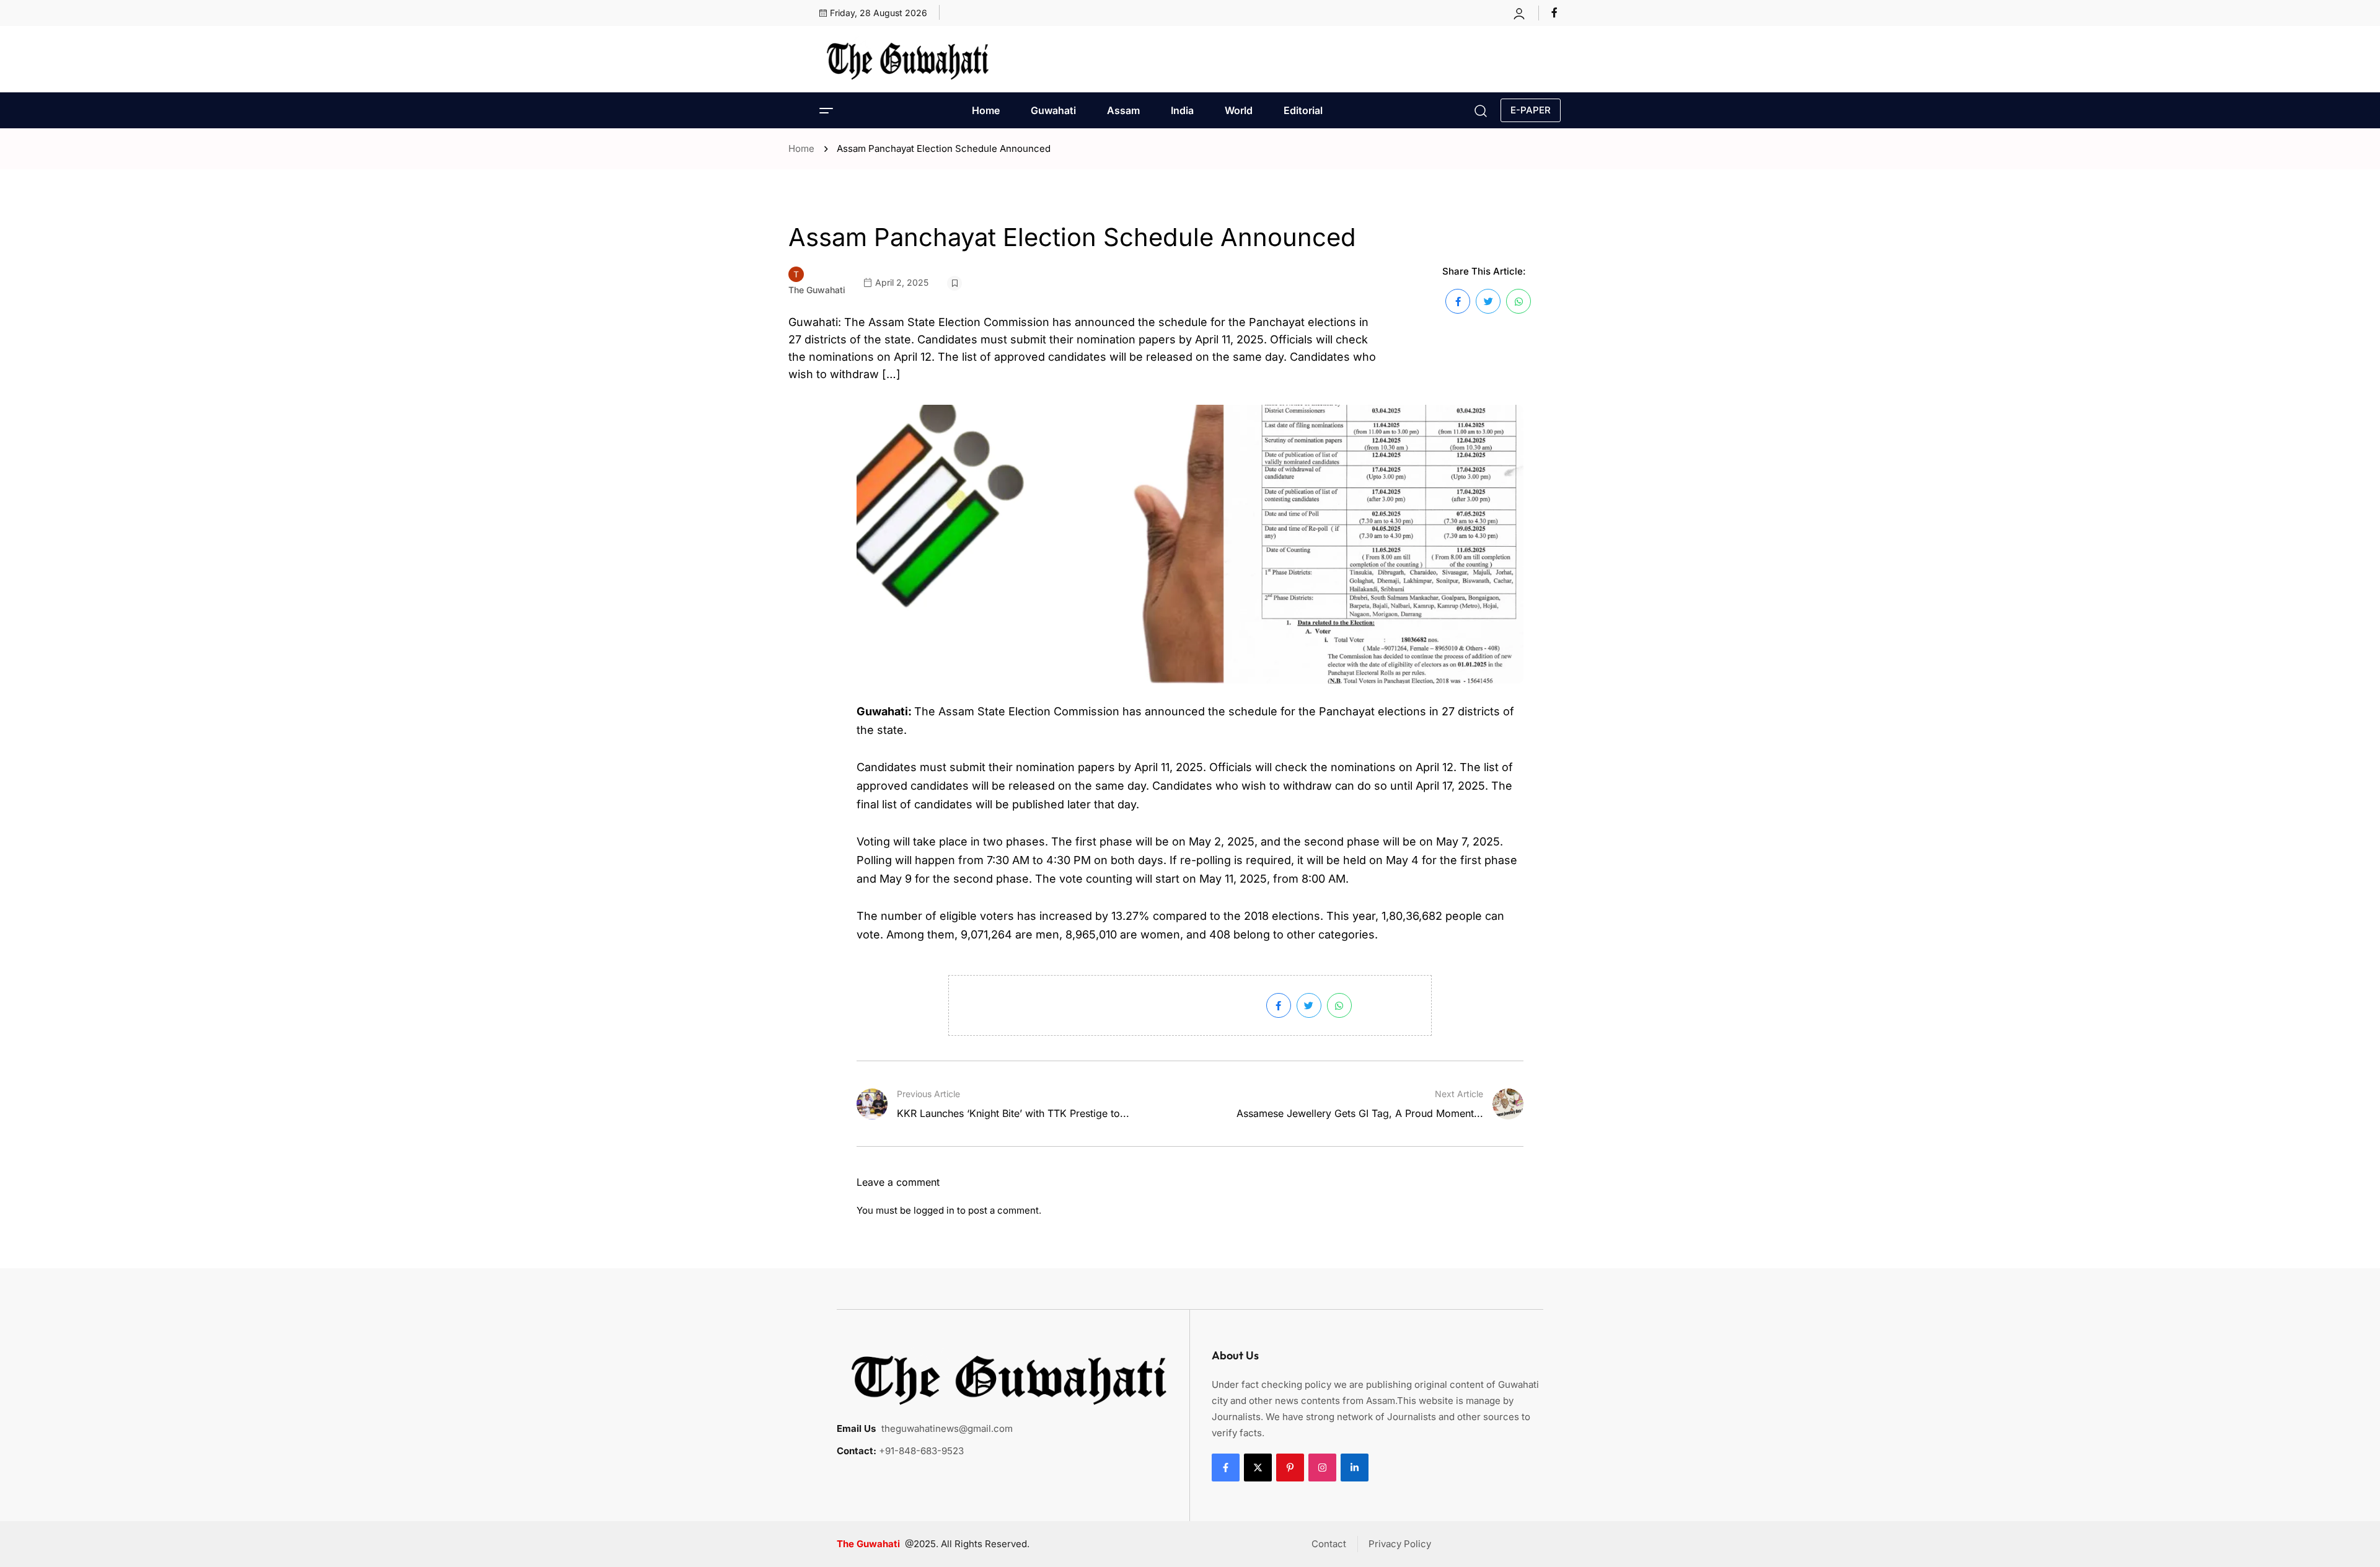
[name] (1556, 12)
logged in (934, 1210)
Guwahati (1053, 110)
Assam (1123, 110)
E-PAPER (1531, 110)
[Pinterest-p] (1290, 1468)
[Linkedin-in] (1355, 1468)
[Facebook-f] (1226, 1468)
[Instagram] (1322, 1468)
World (1239, 110)
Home (986, 110)
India (1182, 110)
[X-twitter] (1258, 1468)
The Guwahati (817, 290)
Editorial (1303, 110)
